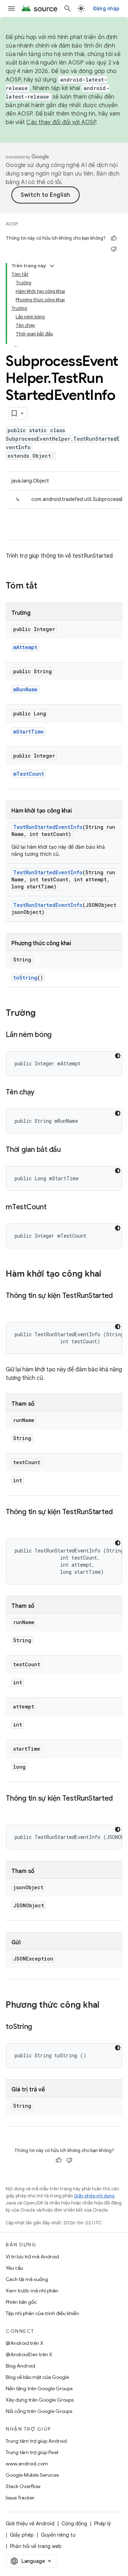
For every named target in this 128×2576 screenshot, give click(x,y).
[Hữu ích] (114, 238)
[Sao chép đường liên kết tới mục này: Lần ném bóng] (59, 1035)
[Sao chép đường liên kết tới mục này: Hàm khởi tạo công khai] (108, 1275)
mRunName (25, 689)
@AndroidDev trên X (29, 2354)
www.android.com (27, 2464)
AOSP (12, 224)
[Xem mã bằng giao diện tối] (118, 1056)
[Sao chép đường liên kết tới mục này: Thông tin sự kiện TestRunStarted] (13, 1306)
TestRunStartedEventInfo (48, 827)
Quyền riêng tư (58, 2535)
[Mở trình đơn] (11, 9)
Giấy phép (22, 2535)
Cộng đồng (74, 2524)
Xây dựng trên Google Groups (40, 2400)
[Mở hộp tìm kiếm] (68, 9)
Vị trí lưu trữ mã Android (32, 2257)
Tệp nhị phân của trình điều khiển (42, 2313)
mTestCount (29, 774)
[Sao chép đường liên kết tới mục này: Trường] (43, 1014)
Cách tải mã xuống (27, 2279)
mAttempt (25, 647)
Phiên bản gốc (21, 2302)
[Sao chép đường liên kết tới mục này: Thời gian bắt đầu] (68, 1150)
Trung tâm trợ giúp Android (36, 2441)
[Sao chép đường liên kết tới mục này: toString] (39, 2027)
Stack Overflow (23, 2486)
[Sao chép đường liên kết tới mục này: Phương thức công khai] (107, 2006)
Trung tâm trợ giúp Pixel (32, 2452)
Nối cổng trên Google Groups (39, 2411)
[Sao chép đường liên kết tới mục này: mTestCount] (54, 1208)
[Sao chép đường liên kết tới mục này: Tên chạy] (42, 1093)
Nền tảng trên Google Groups (39, 2388)
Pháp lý (103, 2524)
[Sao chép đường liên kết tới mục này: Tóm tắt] (44, 586)
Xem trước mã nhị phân (32, 2291)
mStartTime (28, 732)
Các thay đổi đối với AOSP (61, 122)
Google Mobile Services (32, 2475)
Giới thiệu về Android (30, 2524)
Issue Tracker (20, 2498)
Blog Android (20, 2366)
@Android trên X (25, 2343)
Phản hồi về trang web (36, 2546)
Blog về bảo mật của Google (37, 2377)
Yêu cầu (14, 2268)
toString (25, 978)
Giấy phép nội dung (94, 2196)
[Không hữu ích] (114, 249)
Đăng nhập (106, 9)
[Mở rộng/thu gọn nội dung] (52, 266)
